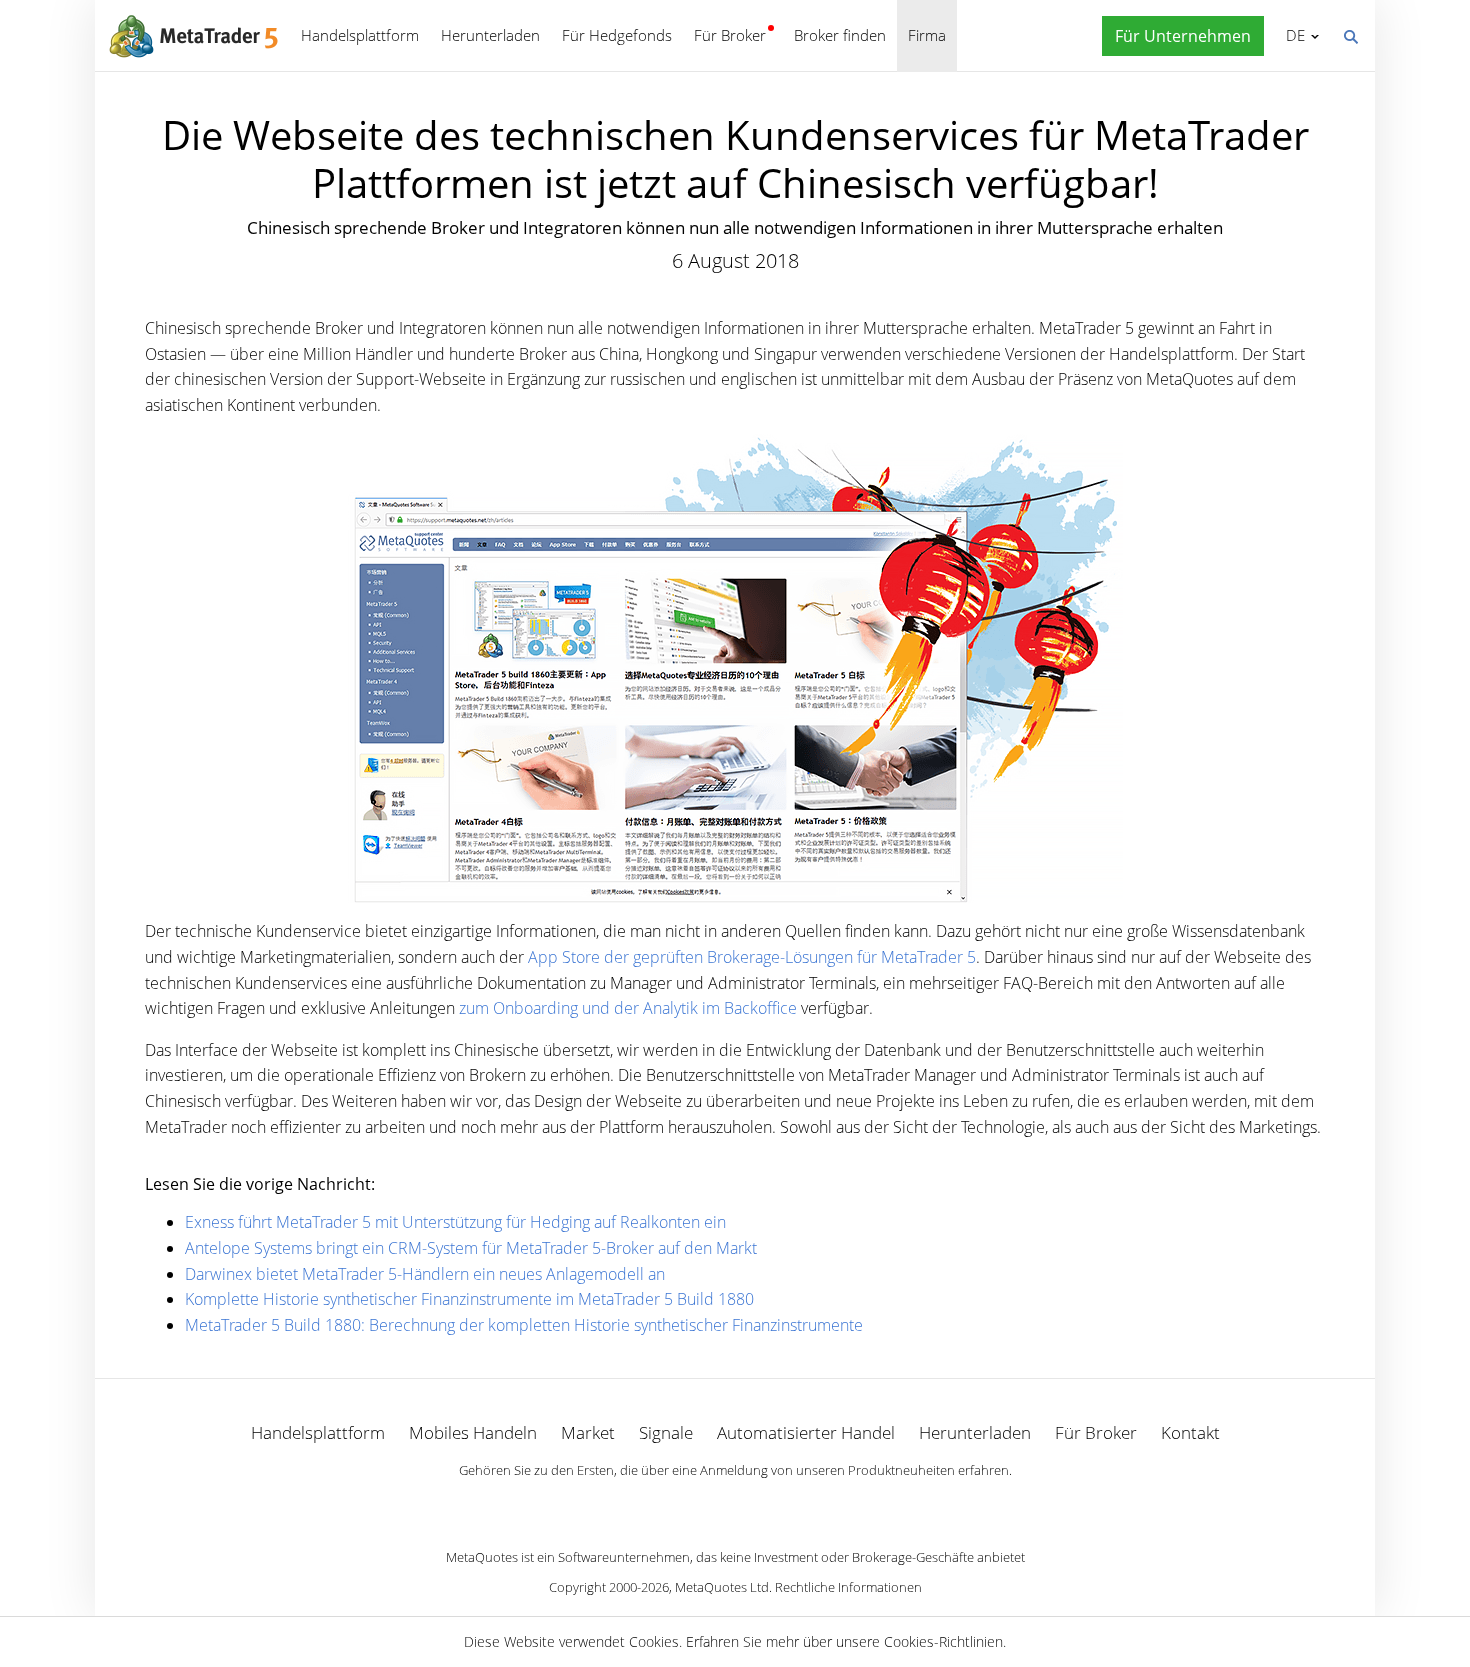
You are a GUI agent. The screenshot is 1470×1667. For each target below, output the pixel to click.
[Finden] (1350, 35)
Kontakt (1190, 1432)
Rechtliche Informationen (848, 1587)
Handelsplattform (360, 35)
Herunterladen (490, 35)
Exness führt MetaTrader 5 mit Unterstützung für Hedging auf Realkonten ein (455, 1222)
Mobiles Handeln (473, 1432)
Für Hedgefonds (617, 35)
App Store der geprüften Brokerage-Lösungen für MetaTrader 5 (752, 957)
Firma (927, 35)
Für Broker (730, 35)
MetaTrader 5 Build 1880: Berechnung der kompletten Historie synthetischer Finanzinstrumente (524, 1325)
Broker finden (840, 35)
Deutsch (1292, 35)
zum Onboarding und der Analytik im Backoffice (628, 1008)
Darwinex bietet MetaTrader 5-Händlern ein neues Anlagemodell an (425, 1274)
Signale (666, 1432)
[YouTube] (767, 1505)
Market (588, 1432)
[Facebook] (703, 1505)
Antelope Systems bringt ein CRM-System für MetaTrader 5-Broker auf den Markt (471, 1248)
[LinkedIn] (735, 1505)
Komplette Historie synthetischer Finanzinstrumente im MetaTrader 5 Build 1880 (469, 1299)
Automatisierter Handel (806, 1432)
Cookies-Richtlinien (943, 1641)
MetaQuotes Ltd (722, 1587)
